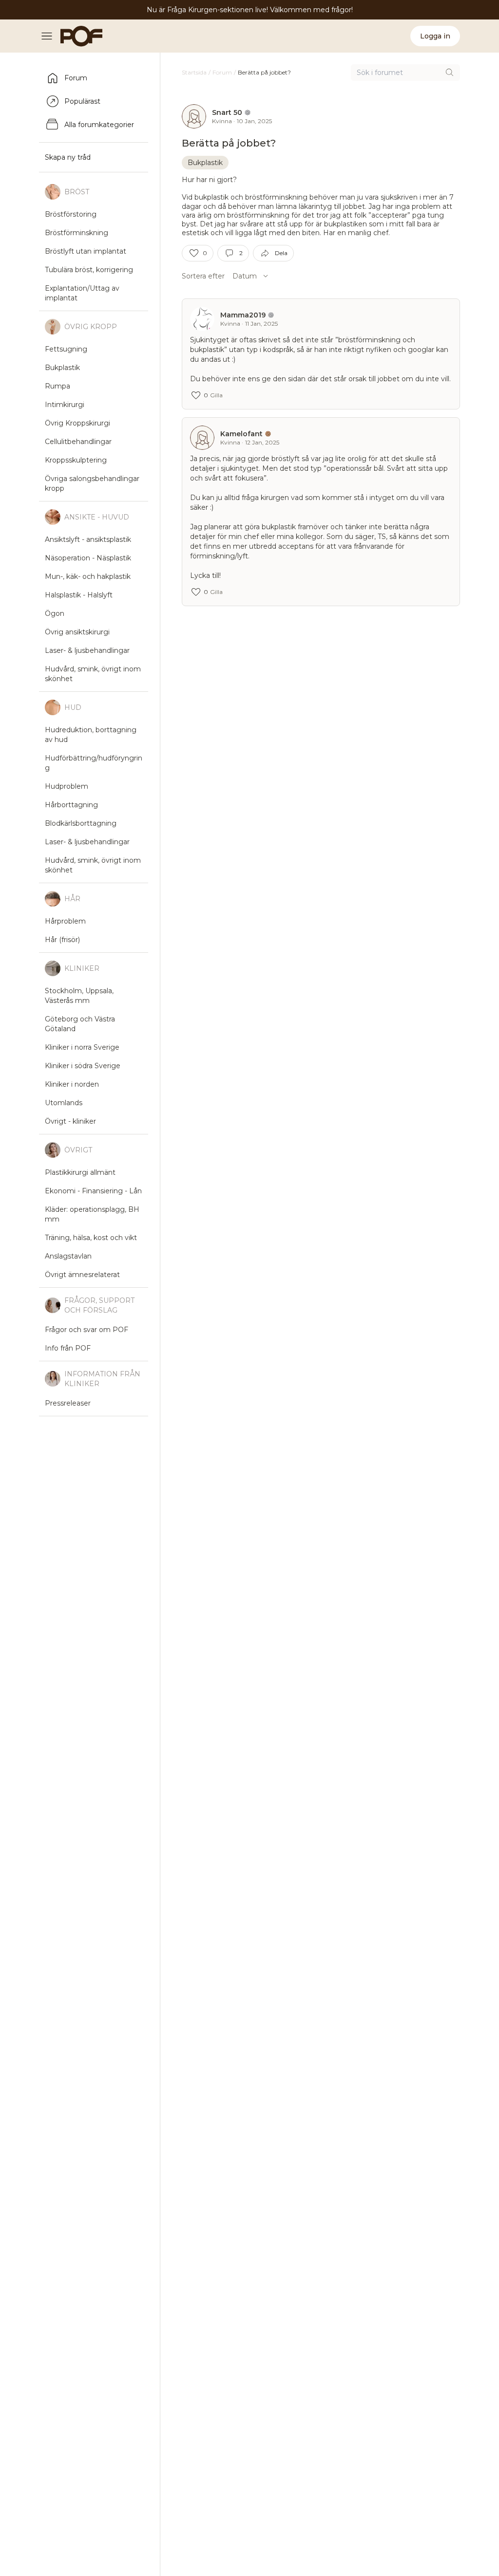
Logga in (435, 36)
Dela (281, 253)
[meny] (50, 36)
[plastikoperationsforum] (76, 36)
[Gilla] (194, 253)
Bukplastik (205, 163)
